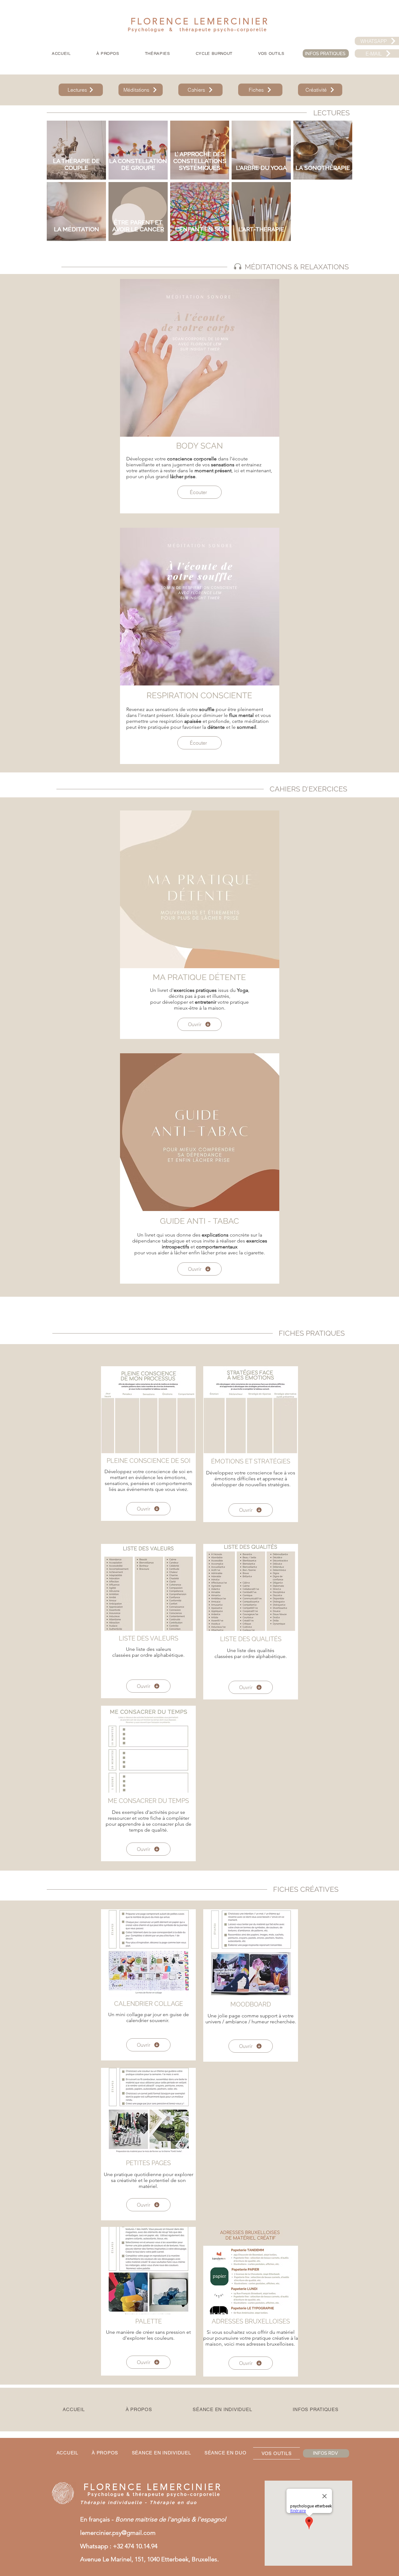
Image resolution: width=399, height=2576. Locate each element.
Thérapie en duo (173, 2502)
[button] (158, 54)
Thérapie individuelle (111, 2502)
